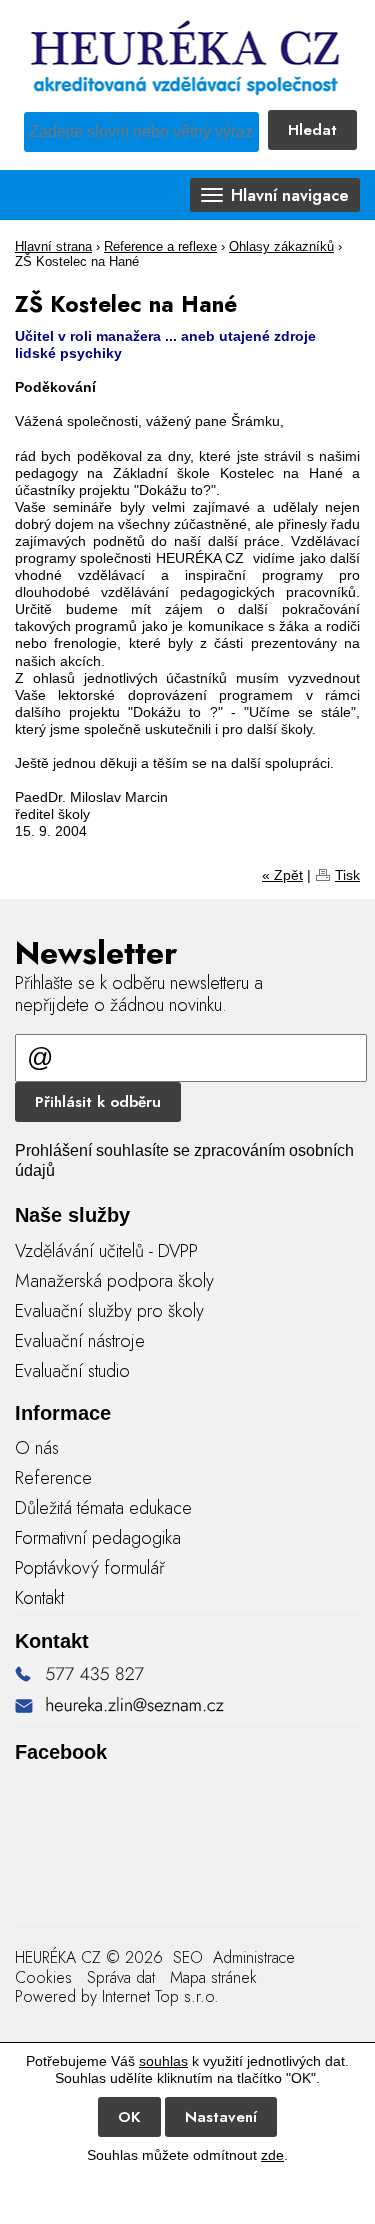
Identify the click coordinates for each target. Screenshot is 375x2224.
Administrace (254, 1957)
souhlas (163, 2061)
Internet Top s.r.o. (160, 1996)
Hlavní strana (53, 247)
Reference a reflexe (160, 247)
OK (129, 2117)
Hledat (312, 130)
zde (272, 2155)
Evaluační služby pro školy (109, 1311)
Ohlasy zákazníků (281, 247)
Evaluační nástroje (80, 1341)
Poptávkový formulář (90, 1568)
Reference (53, 1478)
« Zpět (282, 875)
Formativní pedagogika (98, 1538)
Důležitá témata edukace (103, 1508)
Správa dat (121, 1977)
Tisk (347, 875)
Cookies (43, 1977)
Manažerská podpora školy (114, 1281)
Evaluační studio (72, 1371)
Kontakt (39, 1598)
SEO (185, 1957)
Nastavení (221, 2117)
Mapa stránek (213, 1977)
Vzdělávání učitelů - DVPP (106, 1251)
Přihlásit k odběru (98, 1102)
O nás (37, 1448)
